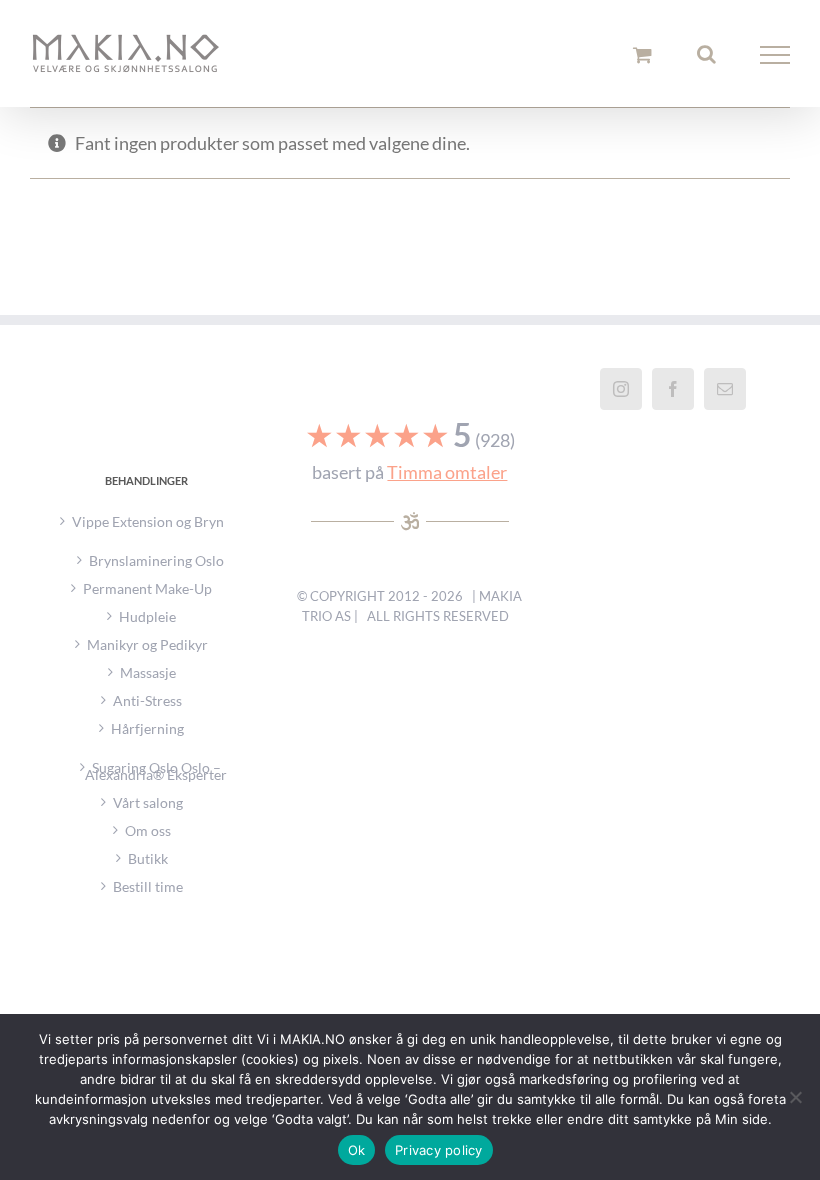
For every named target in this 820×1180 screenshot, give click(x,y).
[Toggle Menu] (775, 55)
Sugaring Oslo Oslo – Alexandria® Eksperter (156, 768)
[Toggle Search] (706, 54)
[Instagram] (621, 389)
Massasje (148, 672)
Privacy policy (439, 1150)
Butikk (148, 858)
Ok (357, 1150)
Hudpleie (147, 616)
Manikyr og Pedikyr (147, 644)
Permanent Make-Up (147, 588)
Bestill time (148, 886)
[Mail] (725, 389)
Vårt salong (148, 802)
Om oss (148, 830)
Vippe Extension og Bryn (148, 521)
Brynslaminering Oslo (156, 558)
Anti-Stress (147, 700)
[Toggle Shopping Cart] (642, 54)
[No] (795, 1097)
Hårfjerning (147, 728)
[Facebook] (673, 389)
